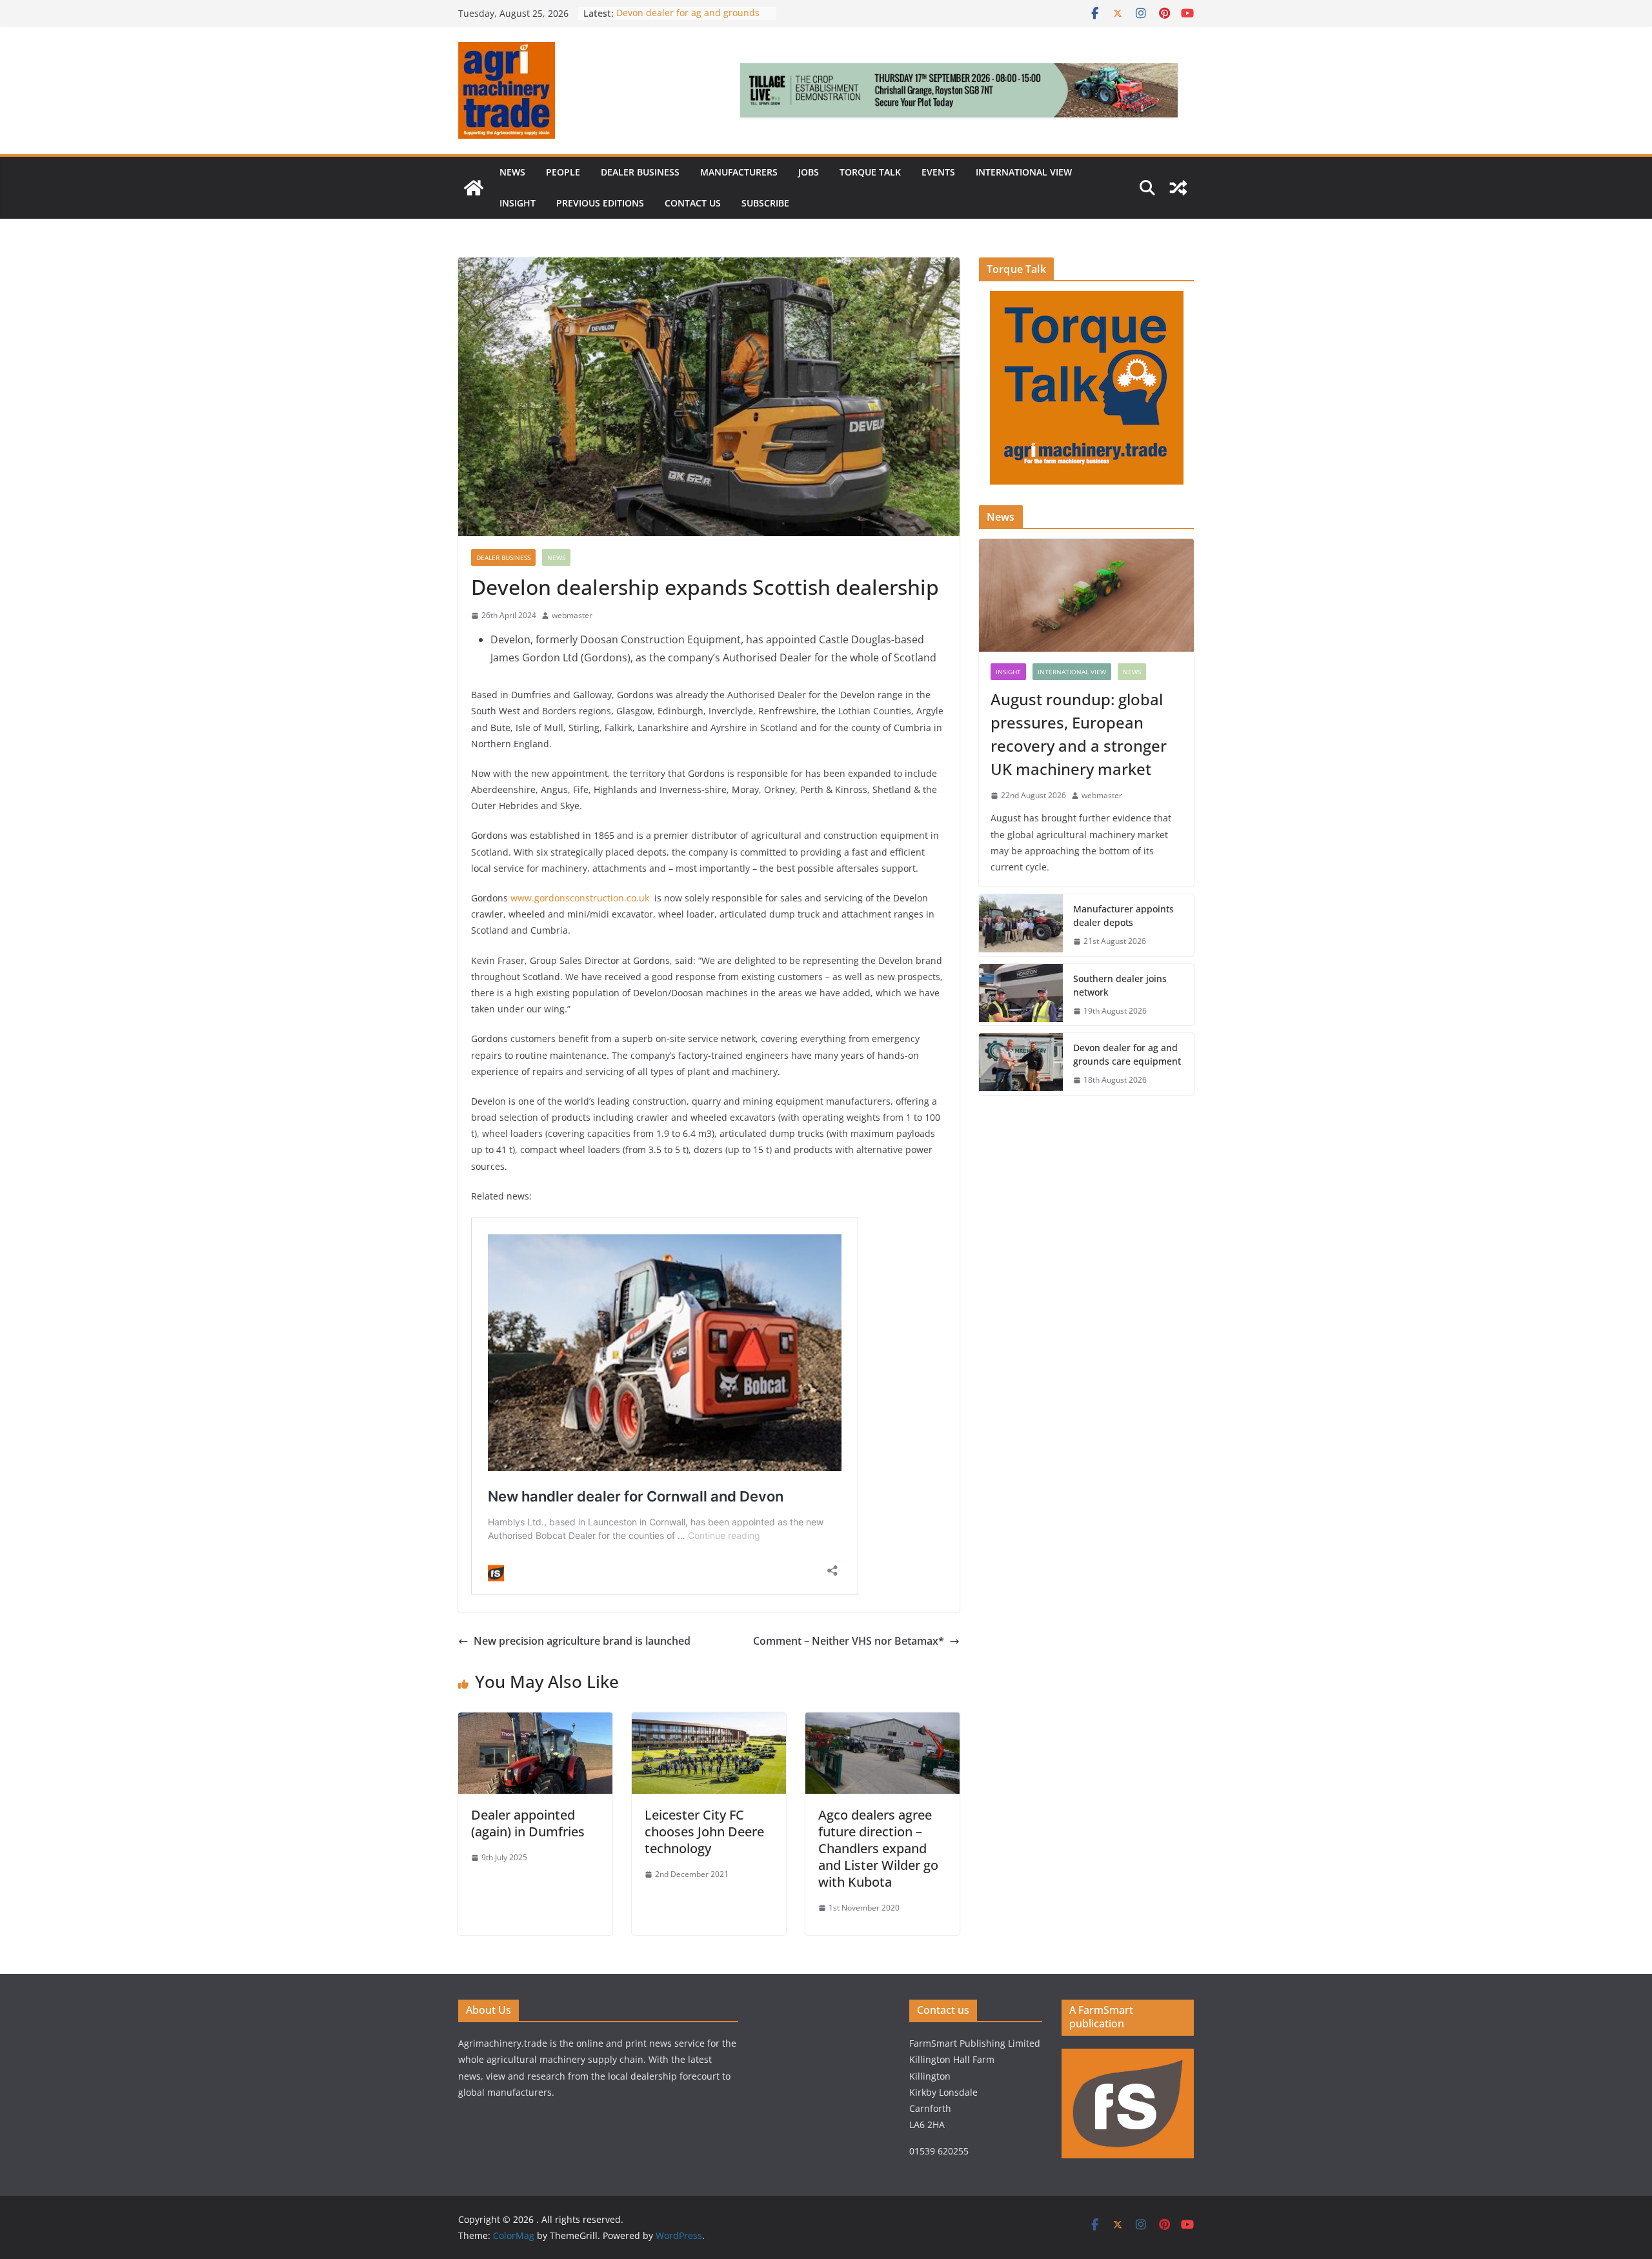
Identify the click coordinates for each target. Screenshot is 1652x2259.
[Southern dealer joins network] (1021, 995)
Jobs (809, 172)
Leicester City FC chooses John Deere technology (704, 1832)
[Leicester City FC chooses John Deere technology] (709, 1722)
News (512, 172)
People (563, 172)
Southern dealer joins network (1120, 985)
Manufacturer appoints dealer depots (1123, 916)
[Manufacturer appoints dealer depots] (1021, 925)
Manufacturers (739, 172)
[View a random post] (1178, 188)
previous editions (600, 203)
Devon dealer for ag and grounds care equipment (1127, 1054)
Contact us (693, 203)
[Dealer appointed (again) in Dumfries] (535, 1722)
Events (938, 172)
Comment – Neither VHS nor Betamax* (849, 1641)
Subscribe (765, 203)
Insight (518, 203)
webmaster (572, 615)
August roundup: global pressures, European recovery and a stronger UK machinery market (1079, 734)
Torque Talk (870, 172)
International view (1024, 172)
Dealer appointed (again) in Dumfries (528, 1823)
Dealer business (640, 172)
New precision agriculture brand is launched (582, 1641)
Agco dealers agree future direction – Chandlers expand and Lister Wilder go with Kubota (878, 1848)
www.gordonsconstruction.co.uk (580, 898)
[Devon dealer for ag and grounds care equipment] (1021, 1064)
